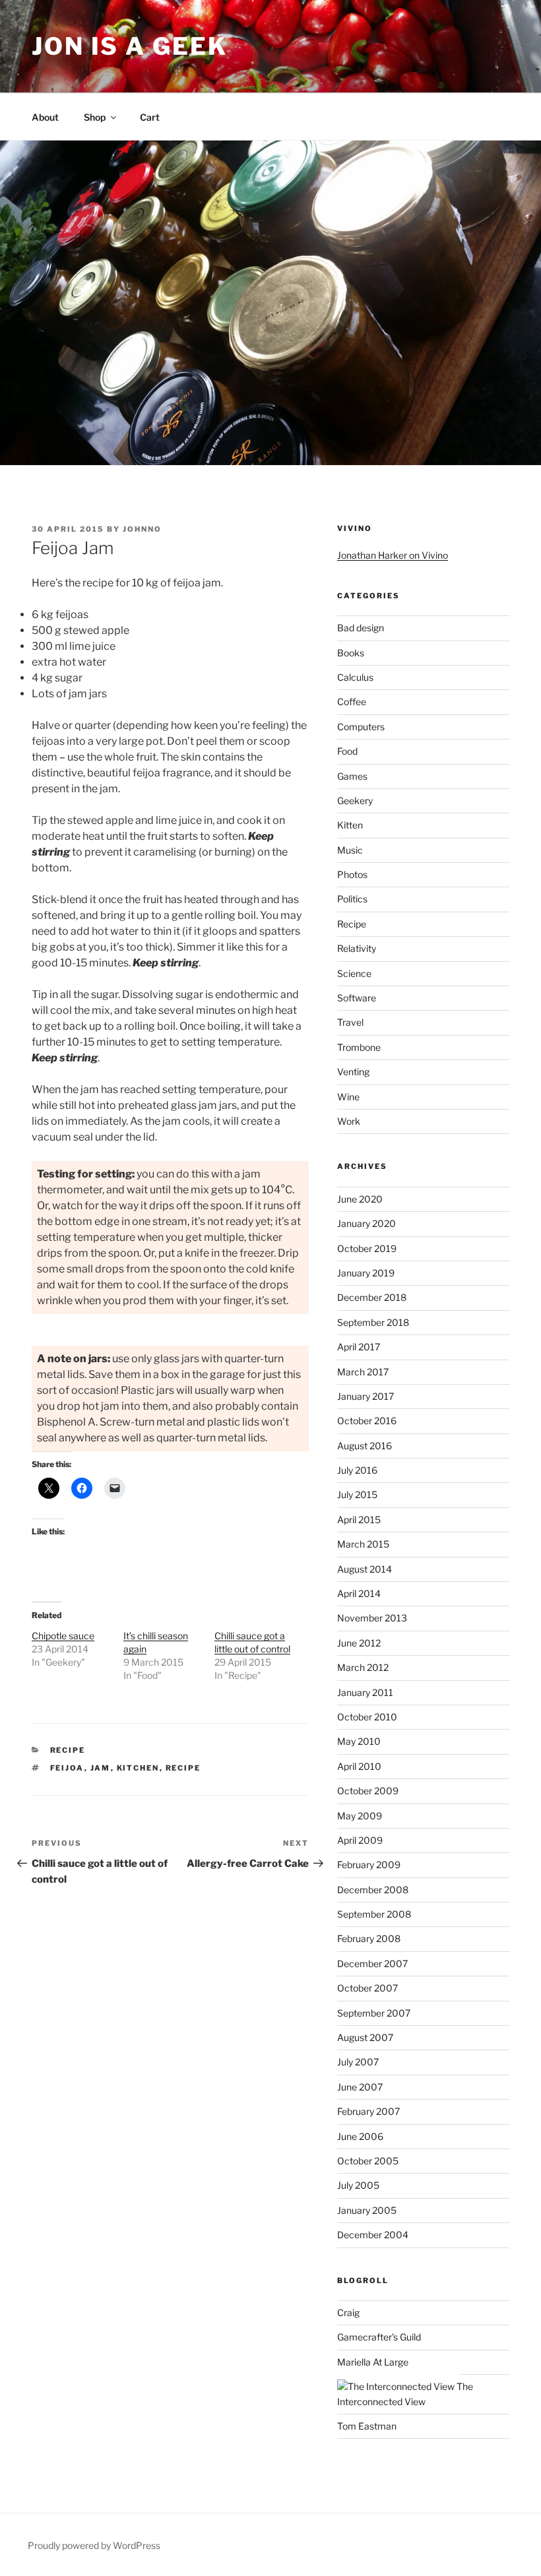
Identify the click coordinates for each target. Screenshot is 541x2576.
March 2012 (363, 1667)
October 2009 (368, 1791)
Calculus (355, 677)
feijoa (67, 1768)
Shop (95, 117)
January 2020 (366, 1223)
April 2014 (359, 1593)
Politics (352, 899)
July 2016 (357, 1470)
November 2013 (372, 1618)
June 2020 (360, 1199)
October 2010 (367, 1717)
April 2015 (359, 1520)
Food (347, 751)
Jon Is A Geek (129, 46)
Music (350, 850)
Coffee (352, 702)
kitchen (138, 1768)
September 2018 (373, 1322)
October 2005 (368, 2161)
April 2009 (360, 1840)
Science (354, 973)
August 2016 (365, 1446)
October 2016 (367, 1421)
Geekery (355, 801)
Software (357, 998)
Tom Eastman (367, 2426)
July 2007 (358, 2062)
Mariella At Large (373, 2362)
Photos (352, 874)
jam (101, 1768)
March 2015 (363, 1544)
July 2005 (358, 2185)
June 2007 (360, 2087)
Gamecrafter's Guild (379, 2337)
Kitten (350, 825)
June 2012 (359, 1643)
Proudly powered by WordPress (94, 2545)
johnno (142, 529)
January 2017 (366, 1396)
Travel (350, 1022)
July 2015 (357, 1494)
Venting (353, 1072)
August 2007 (365, 2037)
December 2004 (373, 2235)
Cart (150, 117)
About (45, 117)
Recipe (68, 1750)
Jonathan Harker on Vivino (393, 555)
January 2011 (365, 1692)
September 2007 (374, 2013)
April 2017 (359, 1347)
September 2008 (374, 1914)
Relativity (357, 948)
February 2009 (369, 1865)
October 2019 (367, 1248)
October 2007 (367, 1988)
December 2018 (372, 1297)
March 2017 (363, 1372)
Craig (348, 2312)
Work (349, 1121)
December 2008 (373, 1890)
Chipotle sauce (63, 1636)
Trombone (359, 1047)
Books (351, 653)
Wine (348, 1097)
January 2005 (367, 2210)
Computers (361, 727)
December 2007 (372, 1963)
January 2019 (366, 1273)
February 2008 (369, 1938)
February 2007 (368, 2111)
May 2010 (359, 1741)
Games (352, 776)
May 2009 (360, 1816)
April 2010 (359, 1766)
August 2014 (365, 1569)
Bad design (361, 628)
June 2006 (360, 2136)
